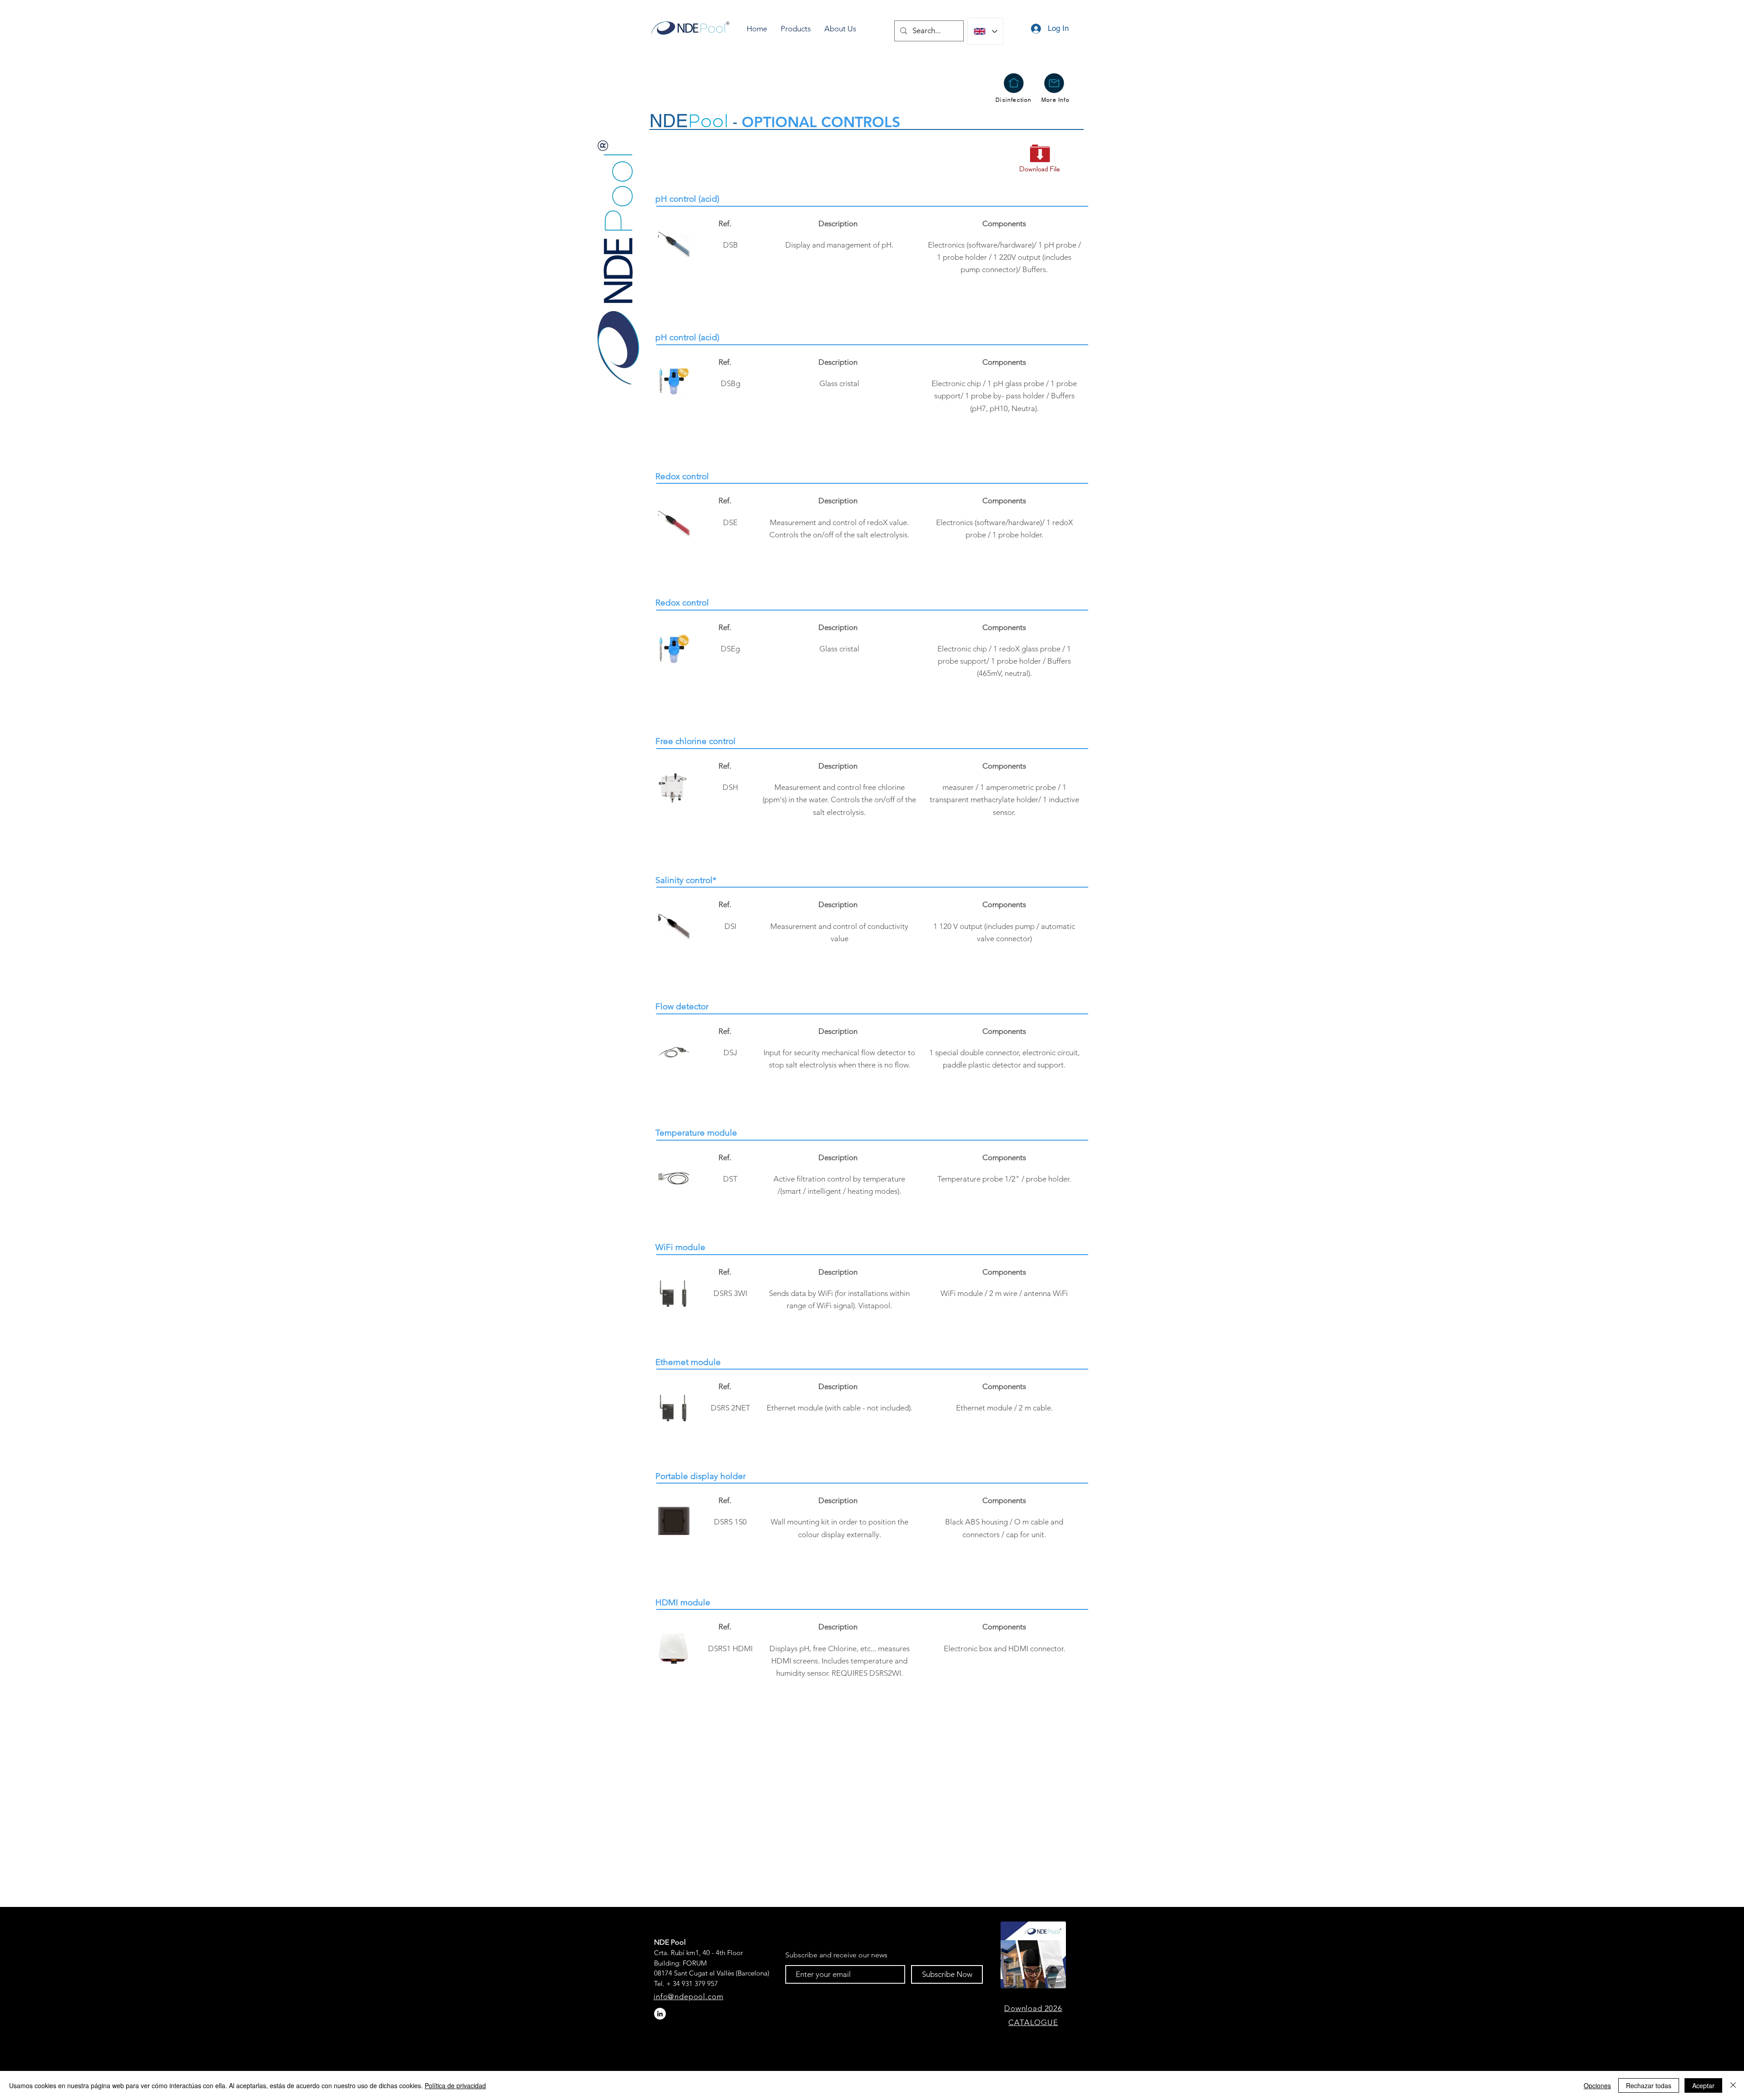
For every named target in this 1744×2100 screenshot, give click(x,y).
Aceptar (1703, 2085)
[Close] (1733, 2085)
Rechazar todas (1649, 2085)
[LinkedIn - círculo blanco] (660, 2014)
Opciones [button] (1597, 2085)
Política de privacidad (455, 2085)
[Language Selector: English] (985, 31)
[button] (796, 29)
